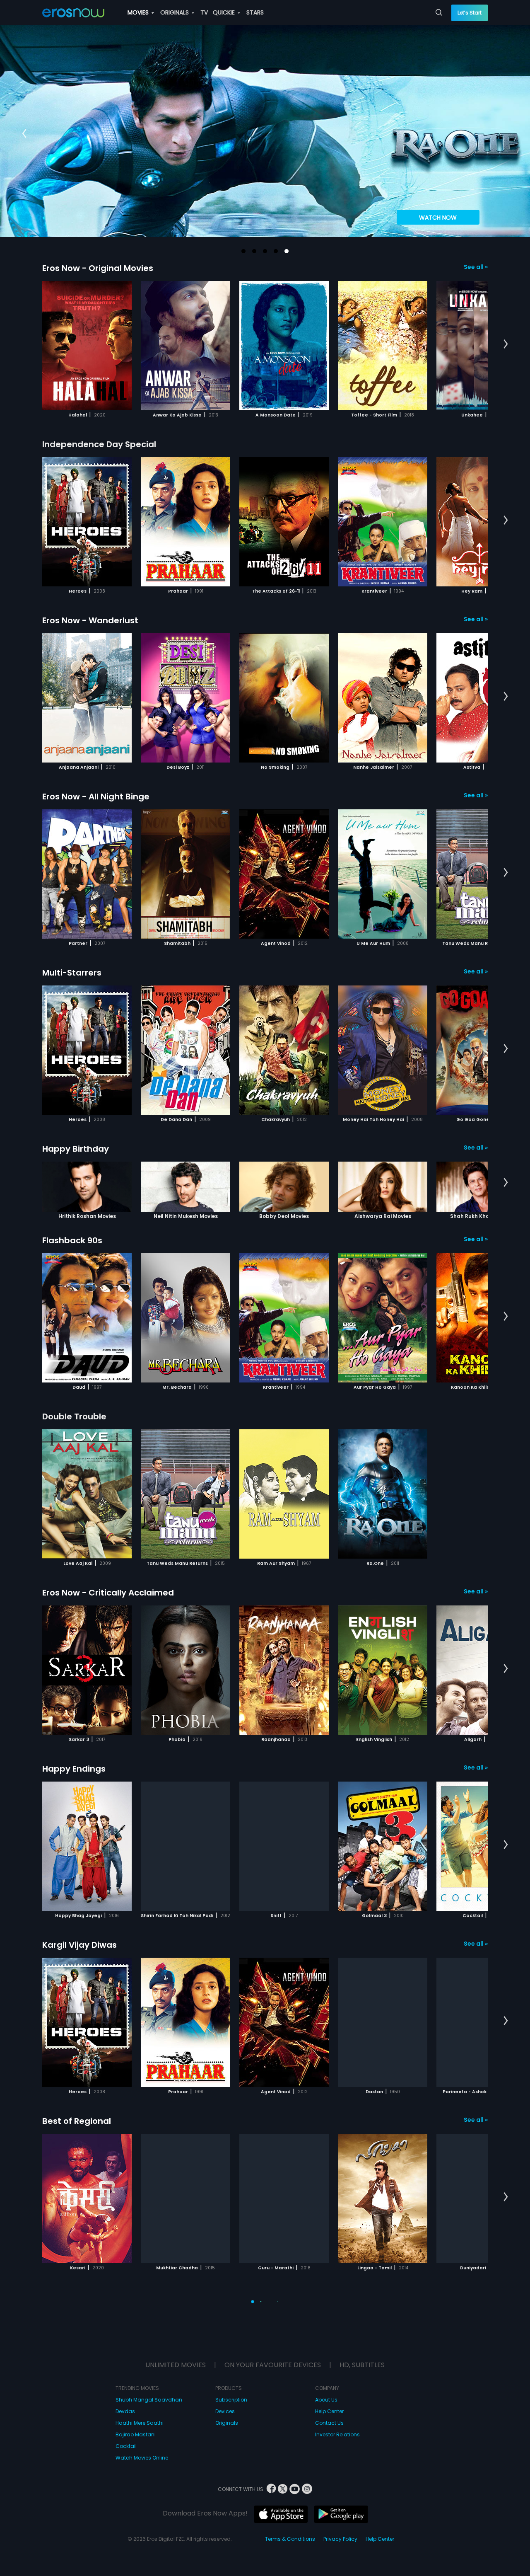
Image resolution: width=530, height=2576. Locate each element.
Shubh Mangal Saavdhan (149, 2358)
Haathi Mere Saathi (140, 2381)
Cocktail (126, 2405)
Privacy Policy (340, 2497)
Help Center (329, 2370)
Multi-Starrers (72, 973)
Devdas (125, 2370)
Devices (225, 2370)
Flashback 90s (72, 1240)
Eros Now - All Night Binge (96, 797)
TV (204, 12)
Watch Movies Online (142, 2416)
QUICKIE (225, 12)
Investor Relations (337, 2393)
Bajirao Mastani (136, 2393)
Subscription (231, 2358)
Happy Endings (74, 1769)
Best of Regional (77, 2121)
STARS (255, 12)
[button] (243, 251)
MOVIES (139, 12)
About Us (326, 2358)
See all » (476, 267)
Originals (227, 2381)
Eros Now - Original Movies (98, 268)
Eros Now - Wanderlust (90, 620)
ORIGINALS (175, 12)
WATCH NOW (438, 218)
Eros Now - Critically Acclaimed (108, 1593)
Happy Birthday (76, 1149)
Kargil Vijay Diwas (79, 1945)
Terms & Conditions (290, 2497)
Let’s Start (470, 13)
